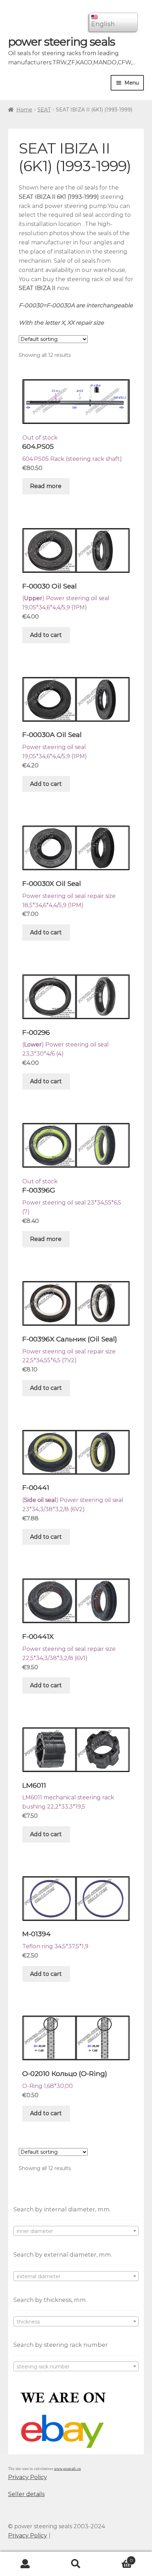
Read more (46, 486)
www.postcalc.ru (68, 2469)
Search (76, 2564)
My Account (25, 2564)
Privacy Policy (28, 2477)
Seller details (26, 2494)
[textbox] (76, 2231)
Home (24, 110)
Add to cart (46, 635)
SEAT (44, 110)
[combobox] (76, 2231)
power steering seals (62, 42)
